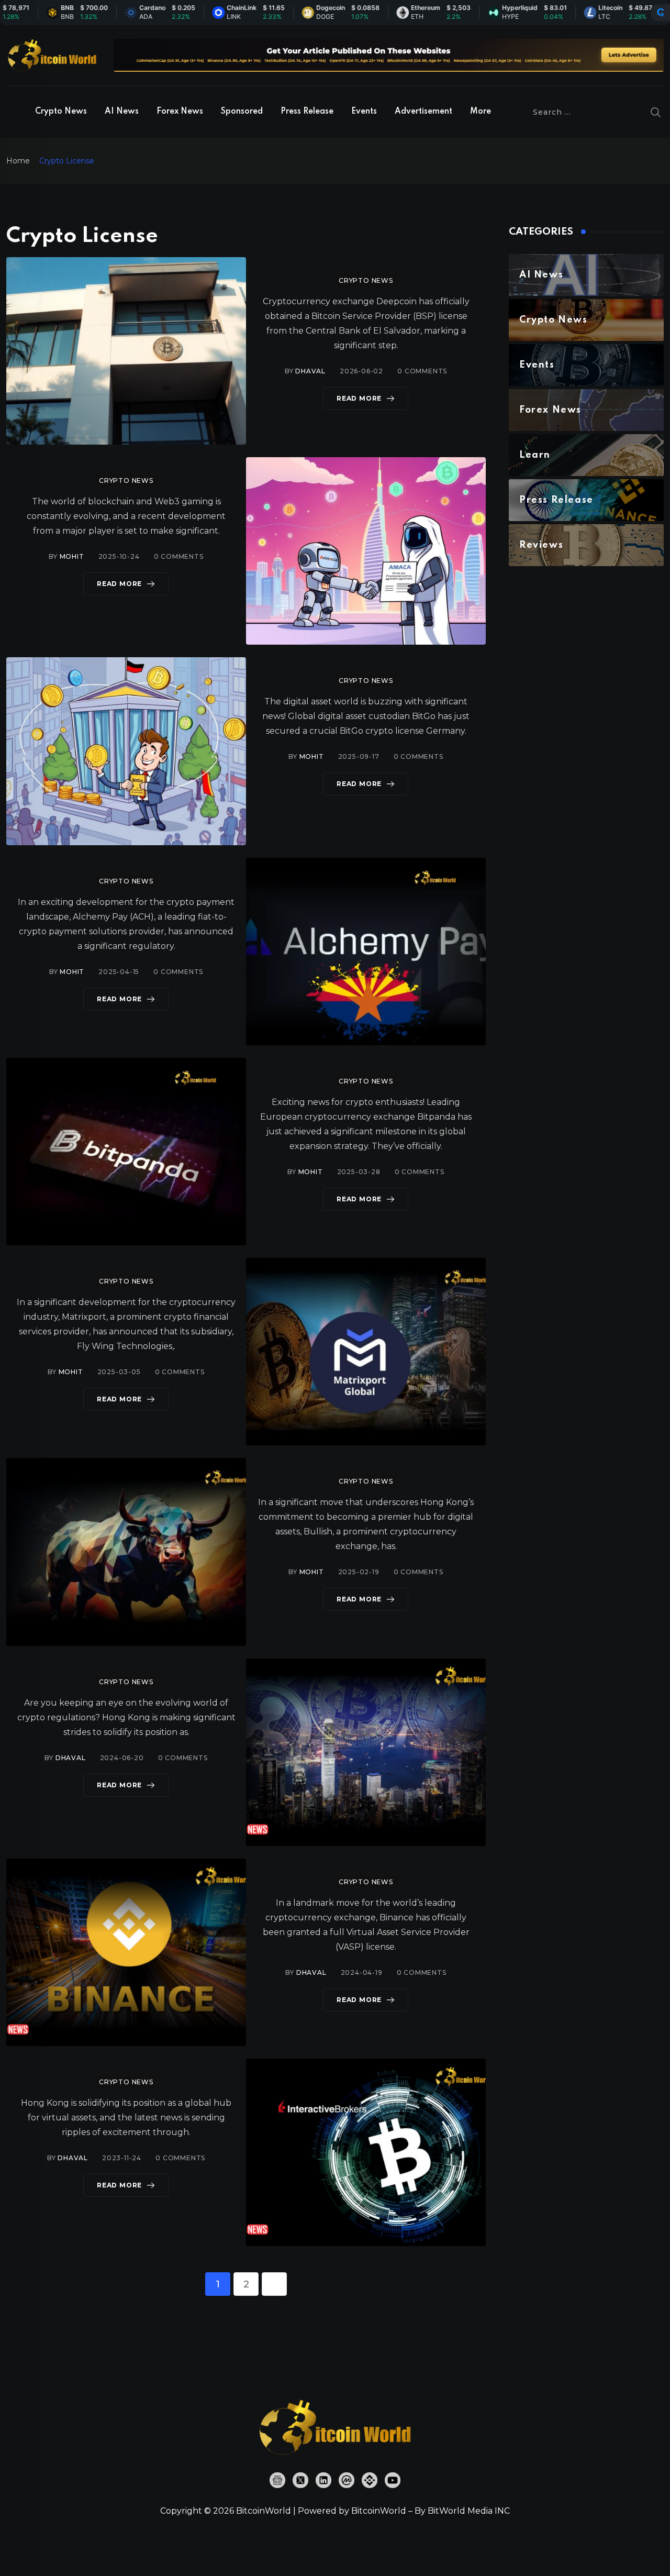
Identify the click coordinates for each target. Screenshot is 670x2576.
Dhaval (310, 371)
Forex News (180, 112)
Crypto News (61, 112)
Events (364, 112)
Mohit (72, 556)
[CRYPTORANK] (661, 13)
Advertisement (423, 112)
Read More (359, 398)
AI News (122, 112)
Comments (422, 371)
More (481, 112)
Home (18, 161)
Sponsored (242, 112)
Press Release (307, 112)
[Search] (656, 112)
